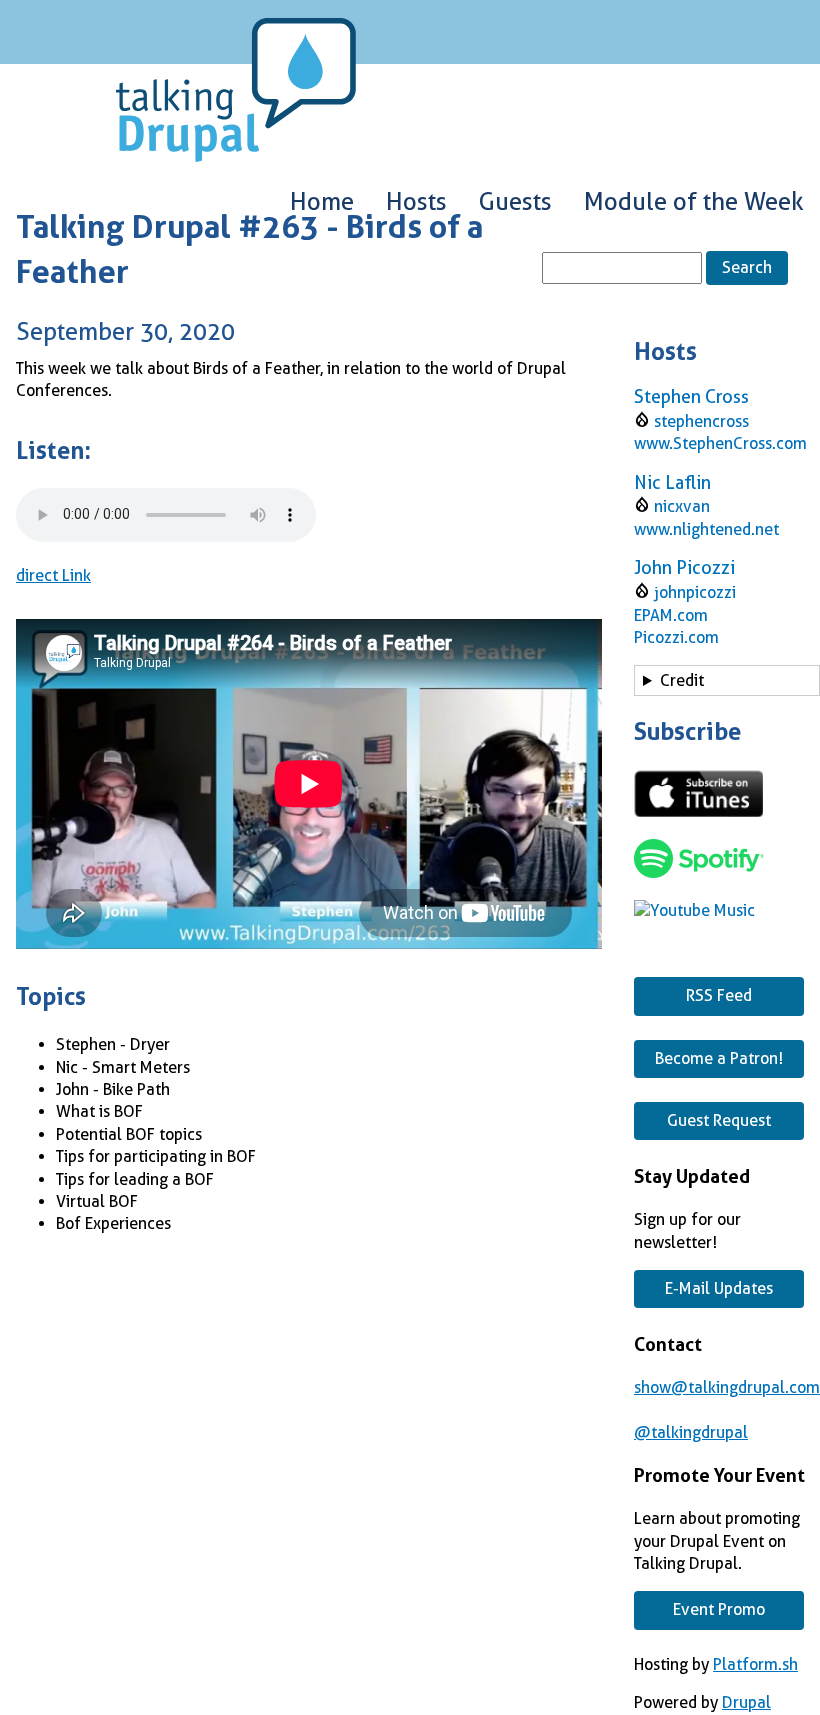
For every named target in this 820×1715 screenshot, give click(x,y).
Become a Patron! (719, 1058)
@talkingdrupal (691, 1432)
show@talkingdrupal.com (727, 1387)
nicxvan (682, 506)
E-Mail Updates (719, 1288)
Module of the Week (694, 202)
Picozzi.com (676, 637)
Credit (682, 680)
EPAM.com (671, 615)
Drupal (746, 1702)
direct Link (53, 575)
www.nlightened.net (706, 529)
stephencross (701, 421)
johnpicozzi (695, 592)
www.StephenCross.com (720, 443)
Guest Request (719, 1120)
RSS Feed (719, 995)
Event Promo (719, 1609)
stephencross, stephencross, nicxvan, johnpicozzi (715, 683)
